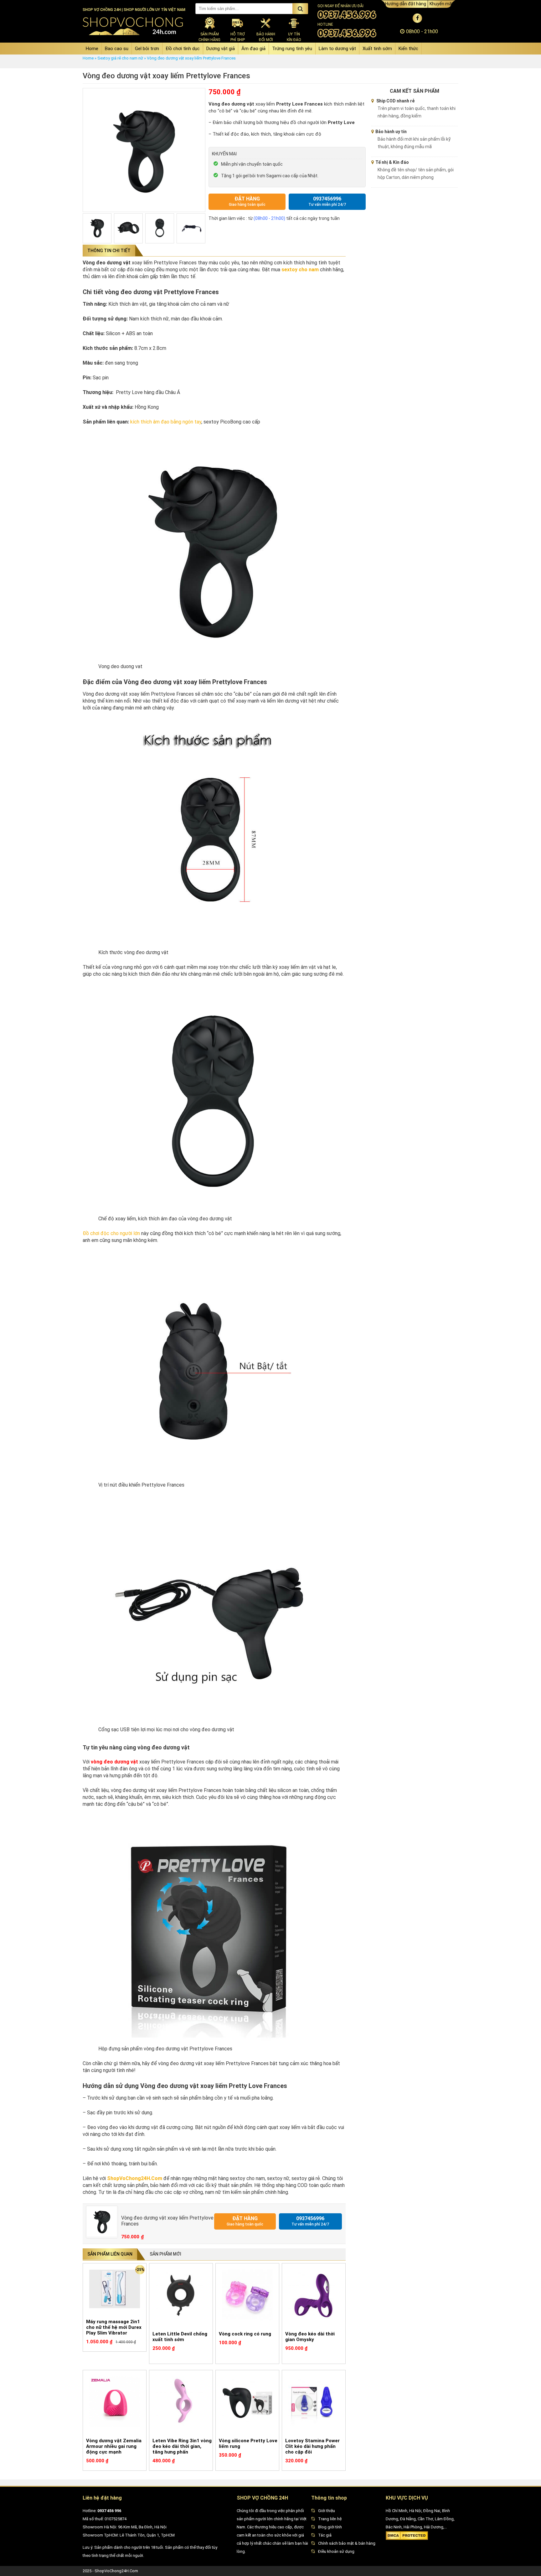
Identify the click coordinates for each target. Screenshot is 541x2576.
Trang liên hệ (330, 2519)
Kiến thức (408, 49)
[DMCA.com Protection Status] (407, 2539)
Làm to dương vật (337, 49)
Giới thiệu (327, 2511)
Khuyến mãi (441, 4)
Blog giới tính (330, 2527)
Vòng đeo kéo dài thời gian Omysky (310, 2337)
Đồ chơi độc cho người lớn (111, 1233)
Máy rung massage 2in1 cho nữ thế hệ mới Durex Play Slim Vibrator (114, 2327)
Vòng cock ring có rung (245, 2334)
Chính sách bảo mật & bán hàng (347, 2543)
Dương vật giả (221, 49)
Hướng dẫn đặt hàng (406, 4)
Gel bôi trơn (147, 49)
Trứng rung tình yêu (292, 49)
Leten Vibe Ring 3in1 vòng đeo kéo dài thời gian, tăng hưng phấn (182, 2446)
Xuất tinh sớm (377, 49)
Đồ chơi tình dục (183, 49)
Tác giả (325, 2535)
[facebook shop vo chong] (417, 18)
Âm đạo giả (253, 49)
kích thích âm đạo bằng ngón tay (166, 422)
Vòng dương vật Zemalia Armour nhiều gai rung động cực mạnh (114, 2446)
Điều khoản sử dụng (336, 2551)
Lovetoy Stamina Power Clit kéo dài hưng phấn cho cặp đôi (312, 2446)
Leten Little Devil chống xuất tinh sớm (180, 2337)
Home (92, 49)
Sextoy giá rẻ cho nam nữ (120, 58)
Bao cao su (117, 49)
